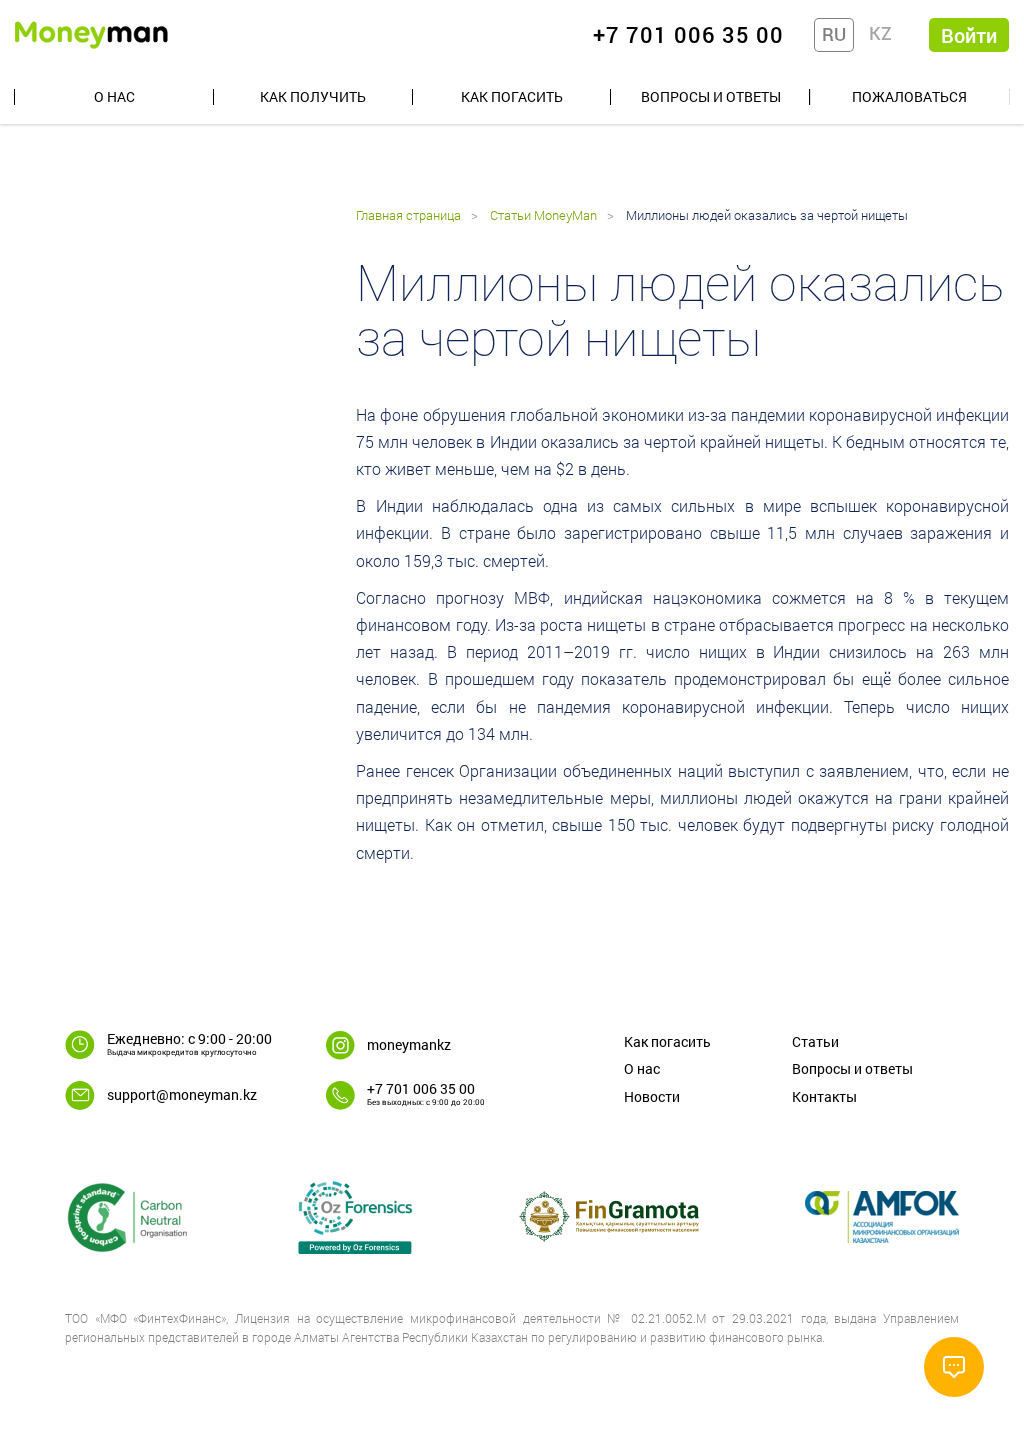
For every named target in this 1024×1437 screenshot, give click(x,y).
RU (834, 34)
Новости (652, 1096)
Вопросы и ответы (711, 96)
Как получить (313, 96)
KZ (880, 33)
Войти (969, 35)
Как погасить (512, 96)
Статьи (815, 1041)
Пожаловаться (909, 96)
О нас (114, 96)
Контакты (824, 1096)
